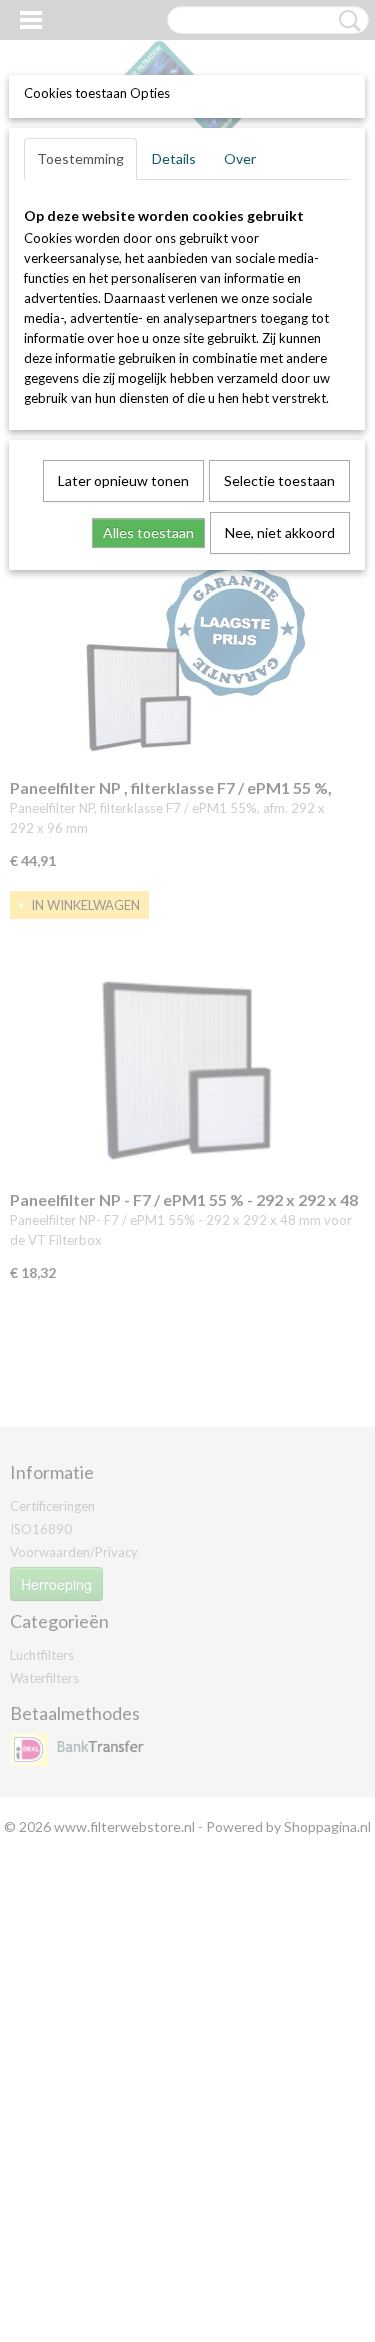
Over (240, 158)
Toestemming (80, 158)
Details (174, 158)
